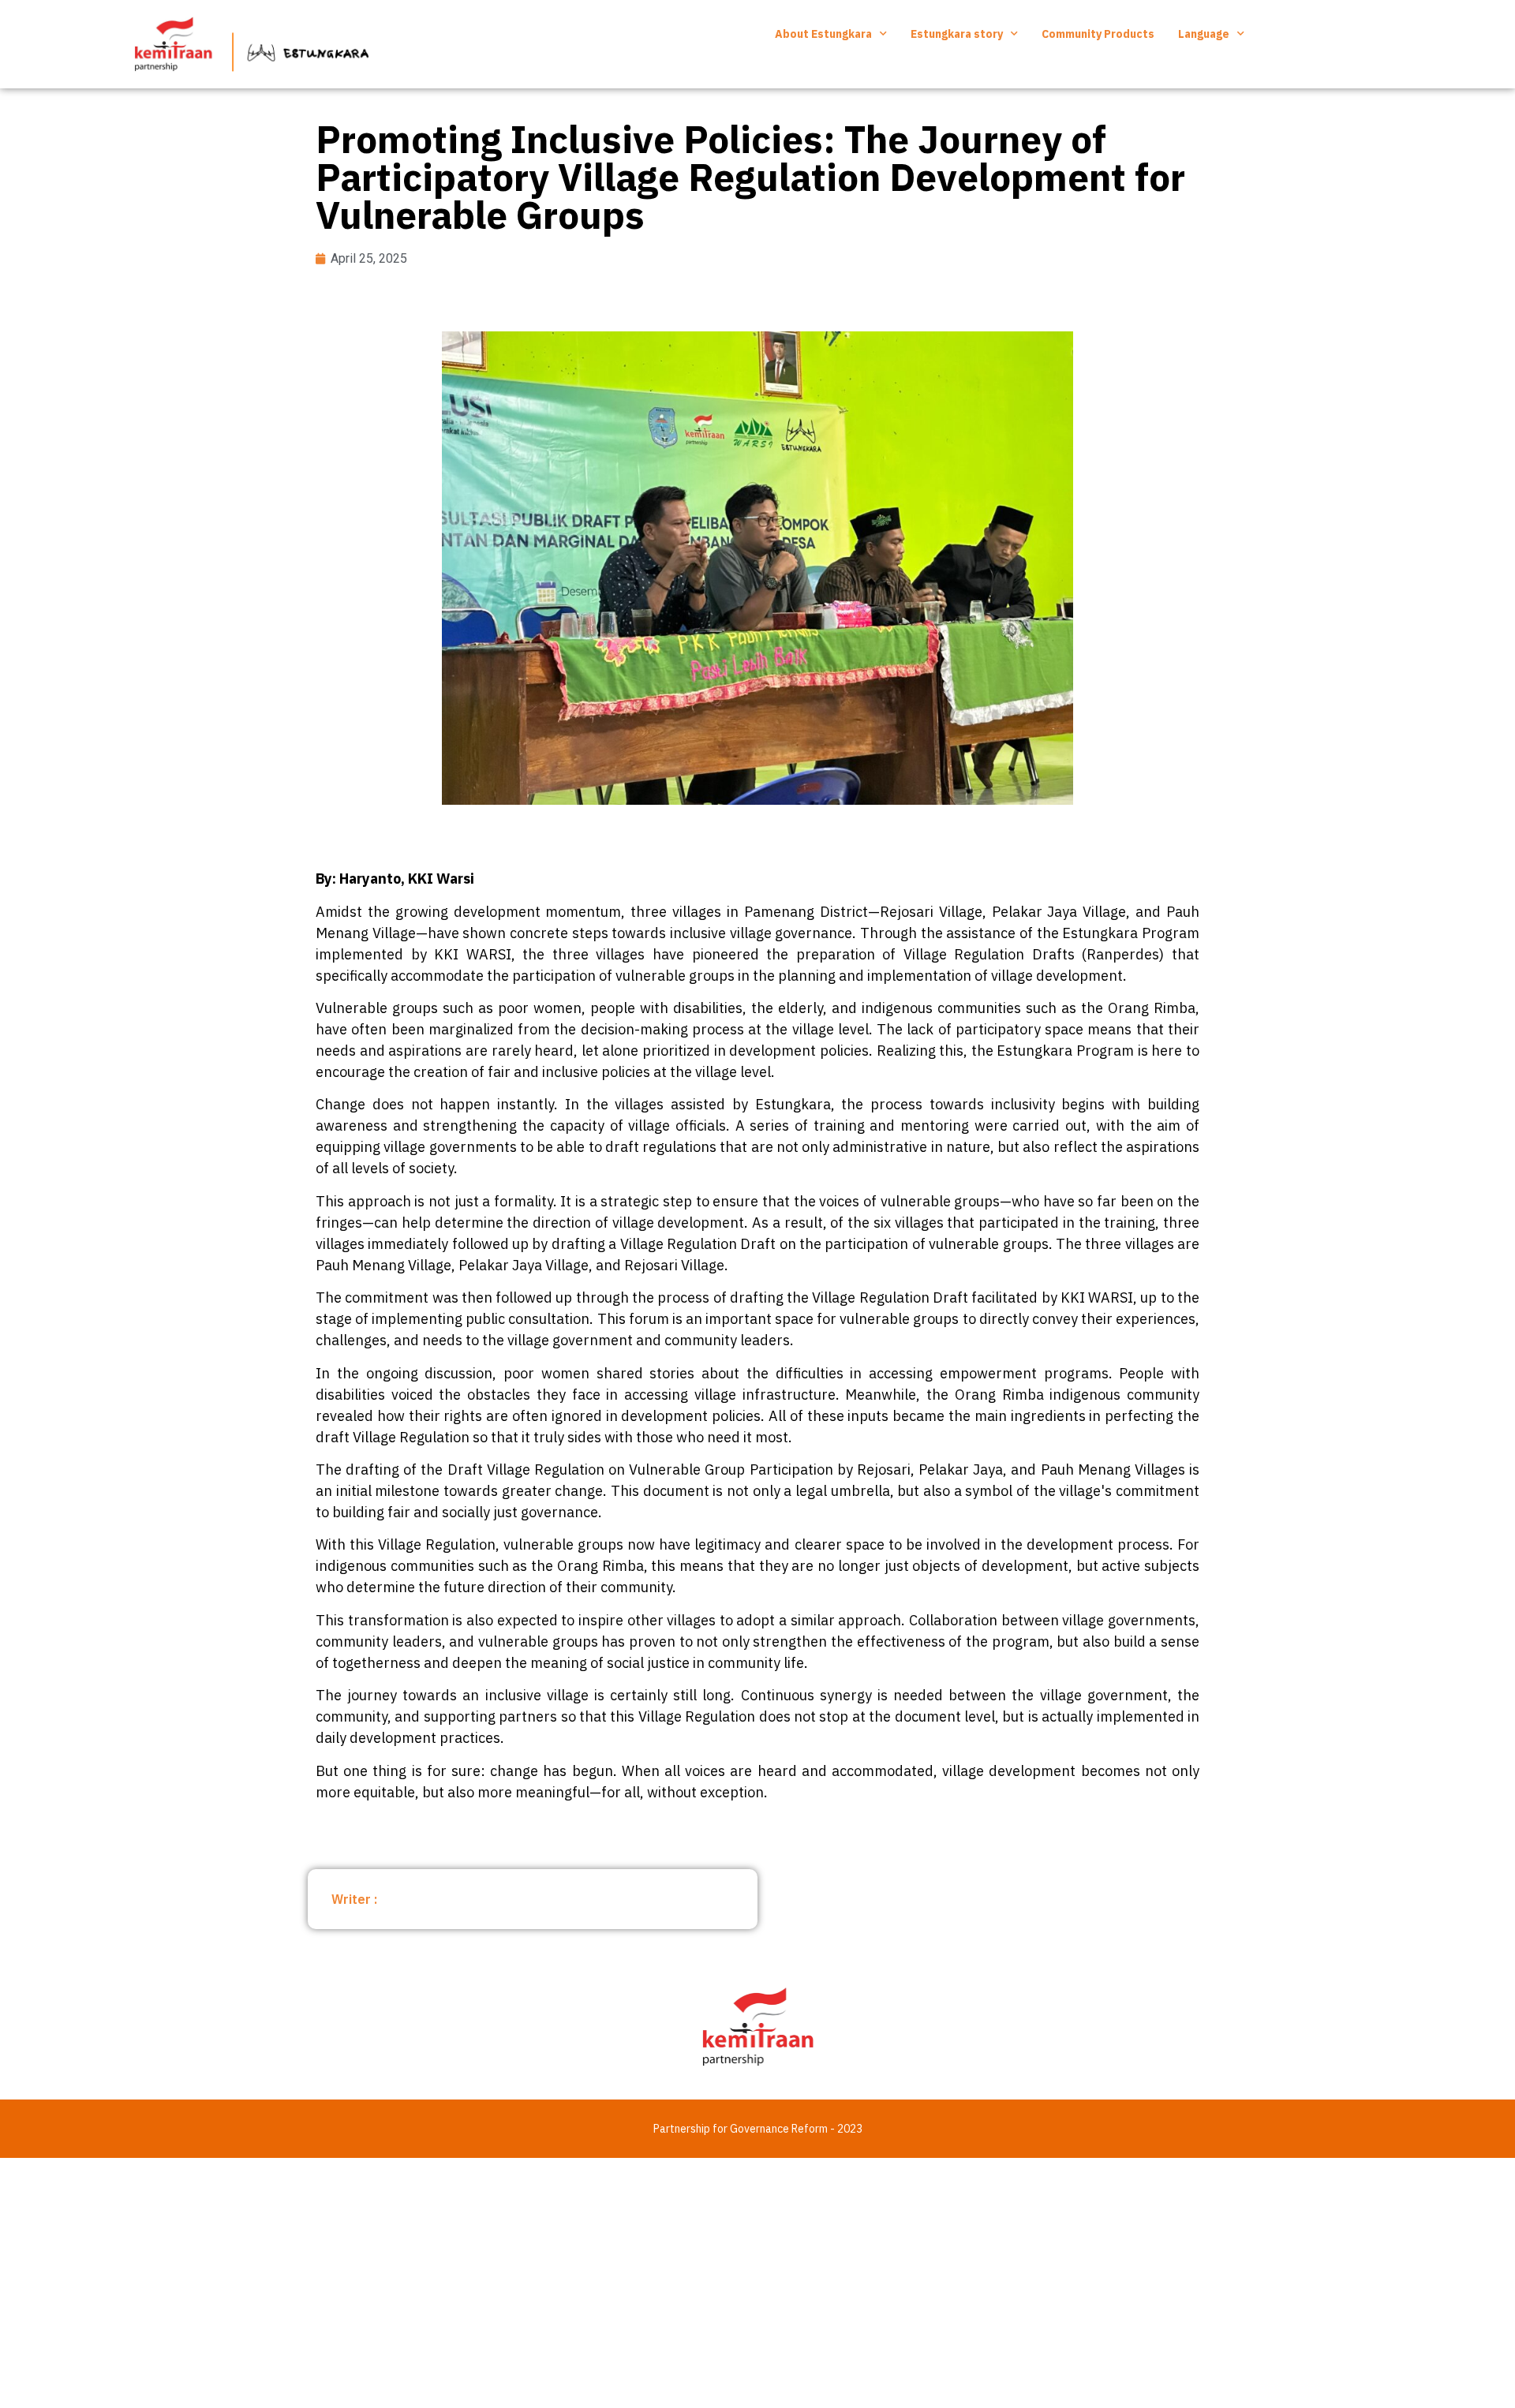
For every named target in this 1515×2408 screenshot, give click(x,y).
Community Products (1098, 34)
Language (1204, 34)
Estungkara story (957, 34)
